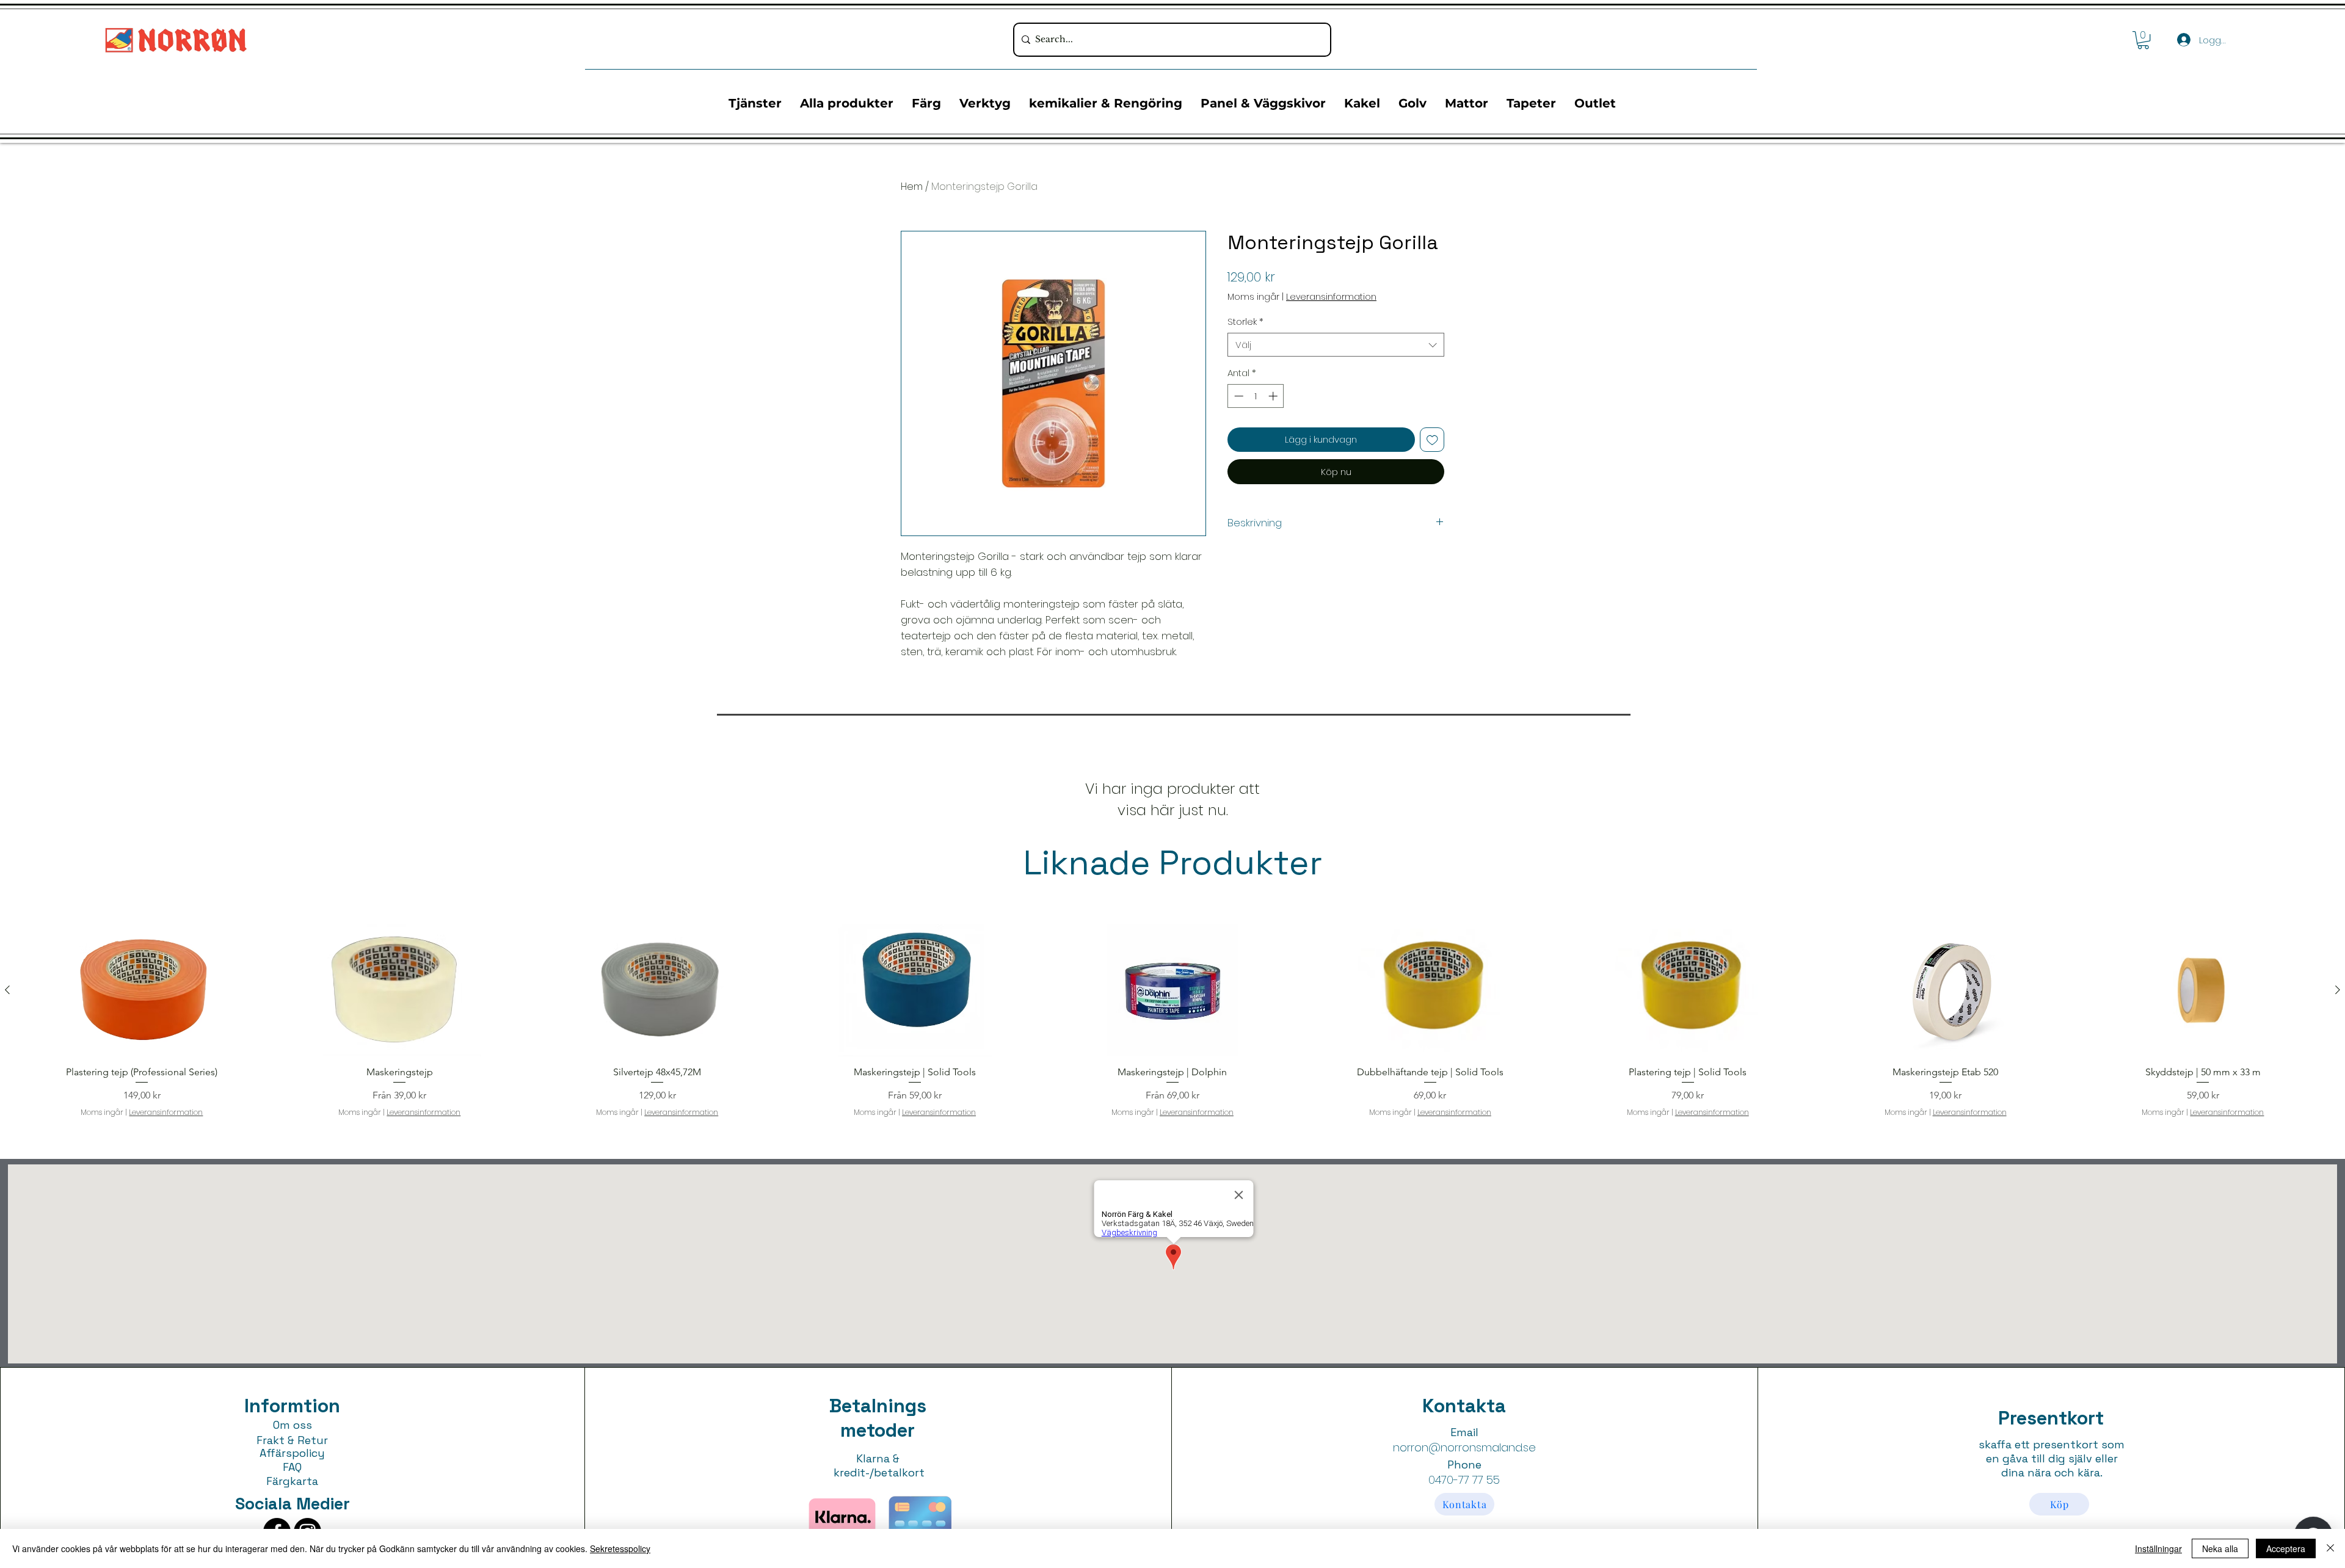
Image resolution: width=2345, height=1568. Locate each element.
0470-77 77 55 (1464, 1480)
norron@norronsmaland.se (1464, 1447)
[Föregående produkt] (7, 990)
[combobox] (1336, 345)
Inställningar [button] (2158, 1548)
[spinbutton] (1256, 396)
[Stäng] (2330, 1548)
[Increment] (1274, 396)
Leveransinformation (1331, 297)
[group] (1172, 1021)
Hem (912, 187)
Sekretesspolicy (620, 1548)
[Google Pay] (1336, 505)
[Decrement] (1238, 396)
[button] (2143, 40)
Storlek (1245, 321)
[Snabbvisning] (142, 990)
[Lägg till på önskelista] (1432, 440)
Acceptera (2286, 1548)
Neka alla (2220, 1548)
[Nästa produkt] (2338, 990)
